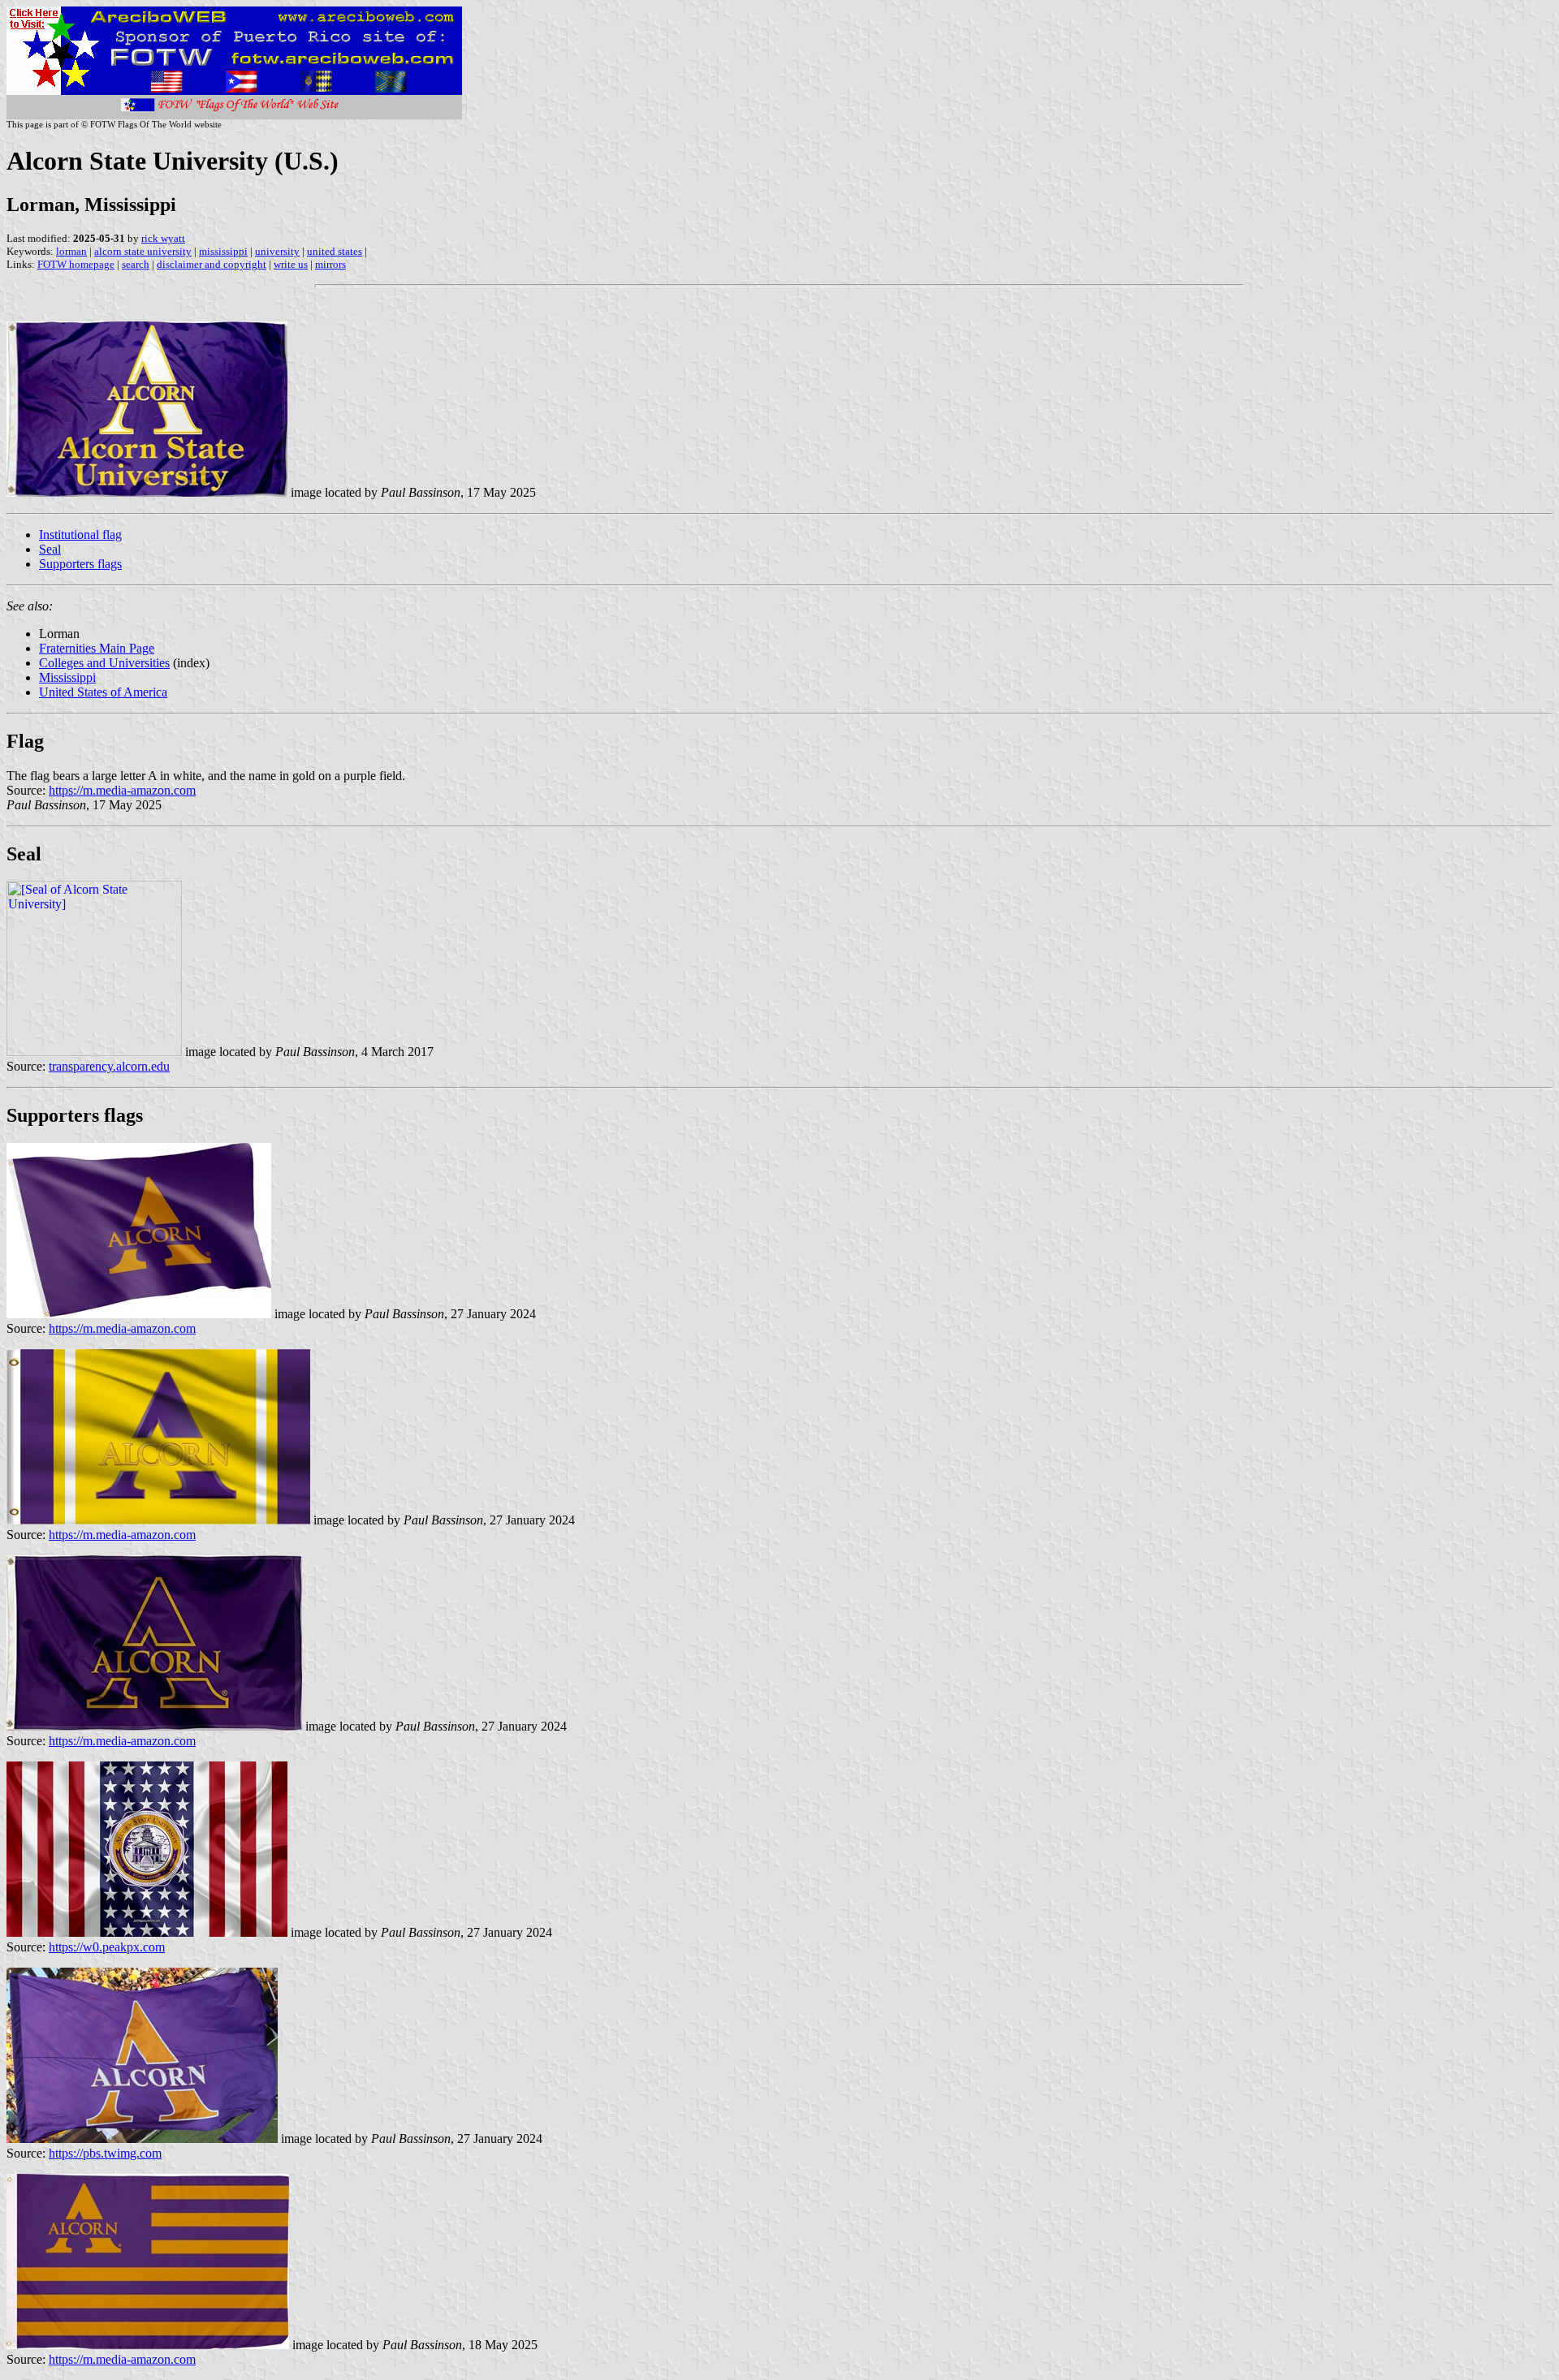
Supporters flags (80, 564)
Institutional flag (80, 535)
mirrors (330, 264)
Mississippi (67, 677)
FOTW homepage (76, 264)
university (277, 251)
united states (335, 251)
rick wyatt (163, 238)
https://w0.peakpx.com (107, 1947)
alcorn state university (143, 251)
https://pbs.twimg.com (105, 2153)
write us (291, 264)
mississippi (223, 251)
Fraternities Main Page (97, 648)
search (136, 264)
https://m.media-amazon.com (122, 790)
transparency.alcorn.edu (109, 1066)
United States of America (103, 692)
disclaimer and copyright (212, 264)
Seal (50, 549)
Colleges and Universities (104, 663)
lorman (71, 251)
